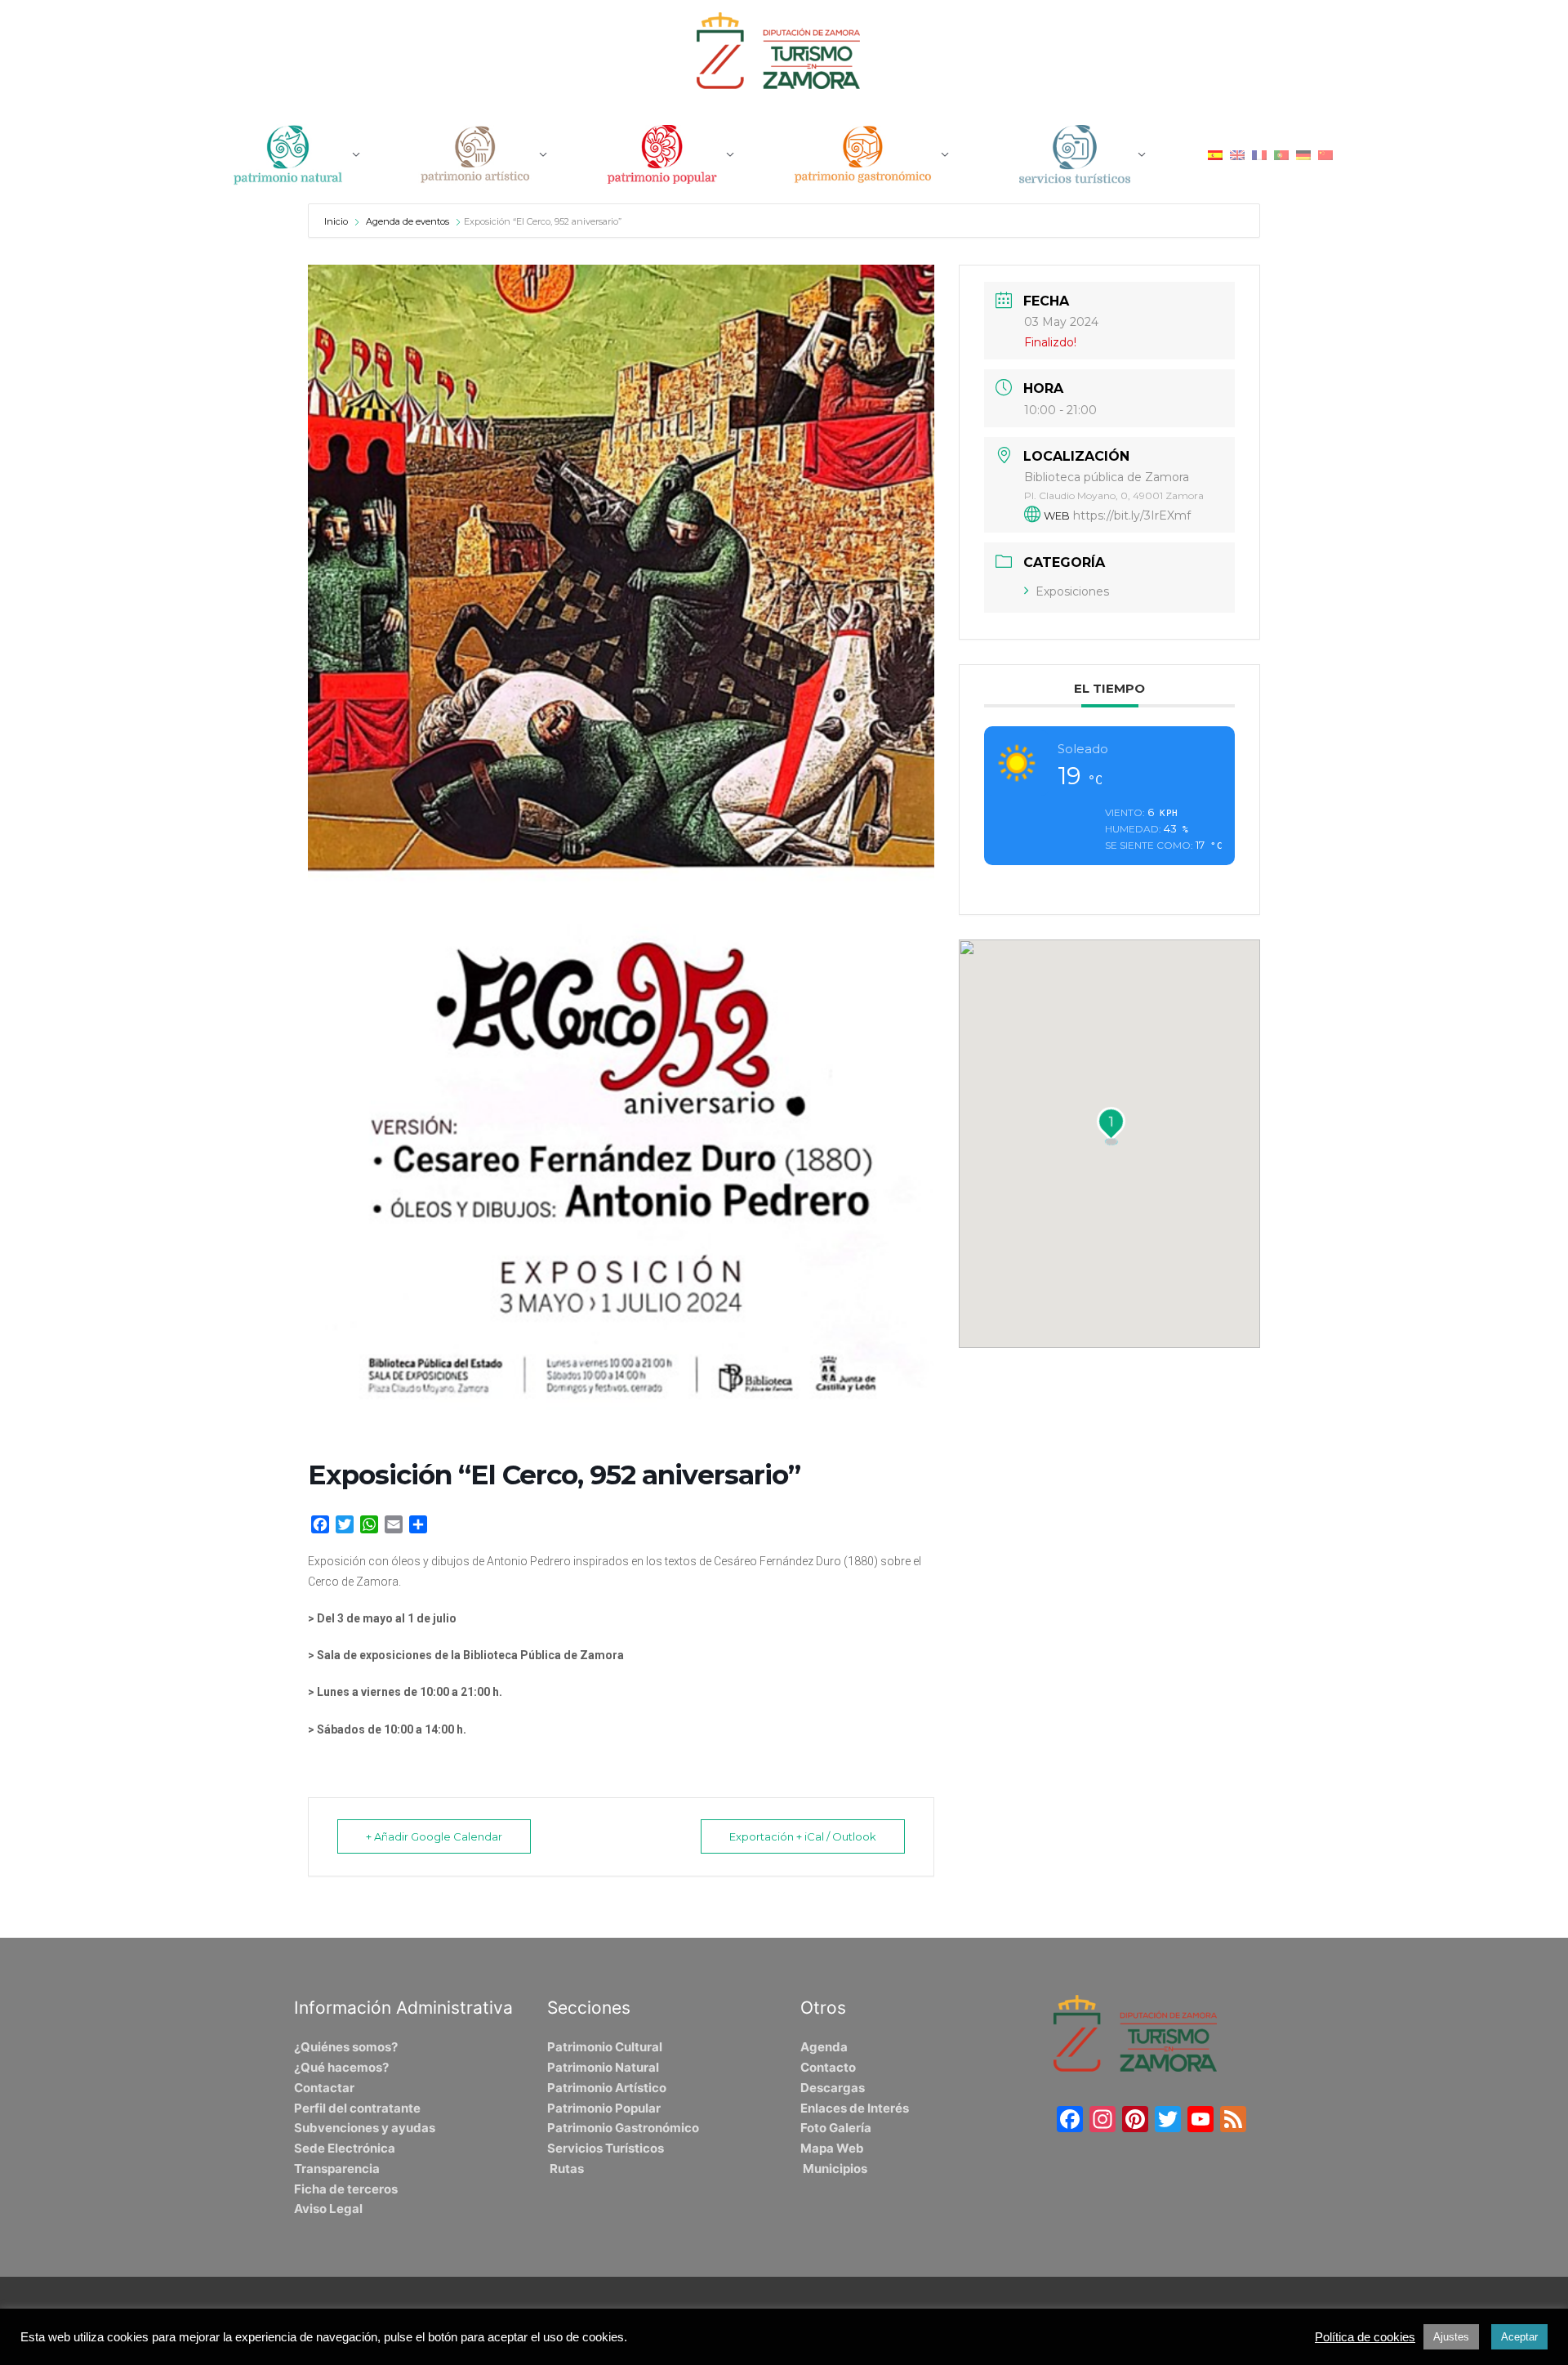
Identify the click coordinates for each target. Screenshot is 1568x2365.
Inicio (337, 221)
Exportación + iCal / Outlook (803, 1836)
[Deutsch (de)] (1303, 154)
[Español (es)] (1215, 154)
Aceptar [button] (1519, 2337)
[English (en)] (1237, 154)
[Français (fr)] (1259, 154)
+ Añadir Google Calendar (434, 1836)
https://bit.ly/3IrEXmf (1132, 515)
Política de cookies (1365, 2337)
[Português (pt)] (1281, 154)
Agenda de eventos (408, 221)
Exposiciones (1072, 591)
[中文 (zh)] (1325, 154)
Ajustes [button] (1451, 2337)
